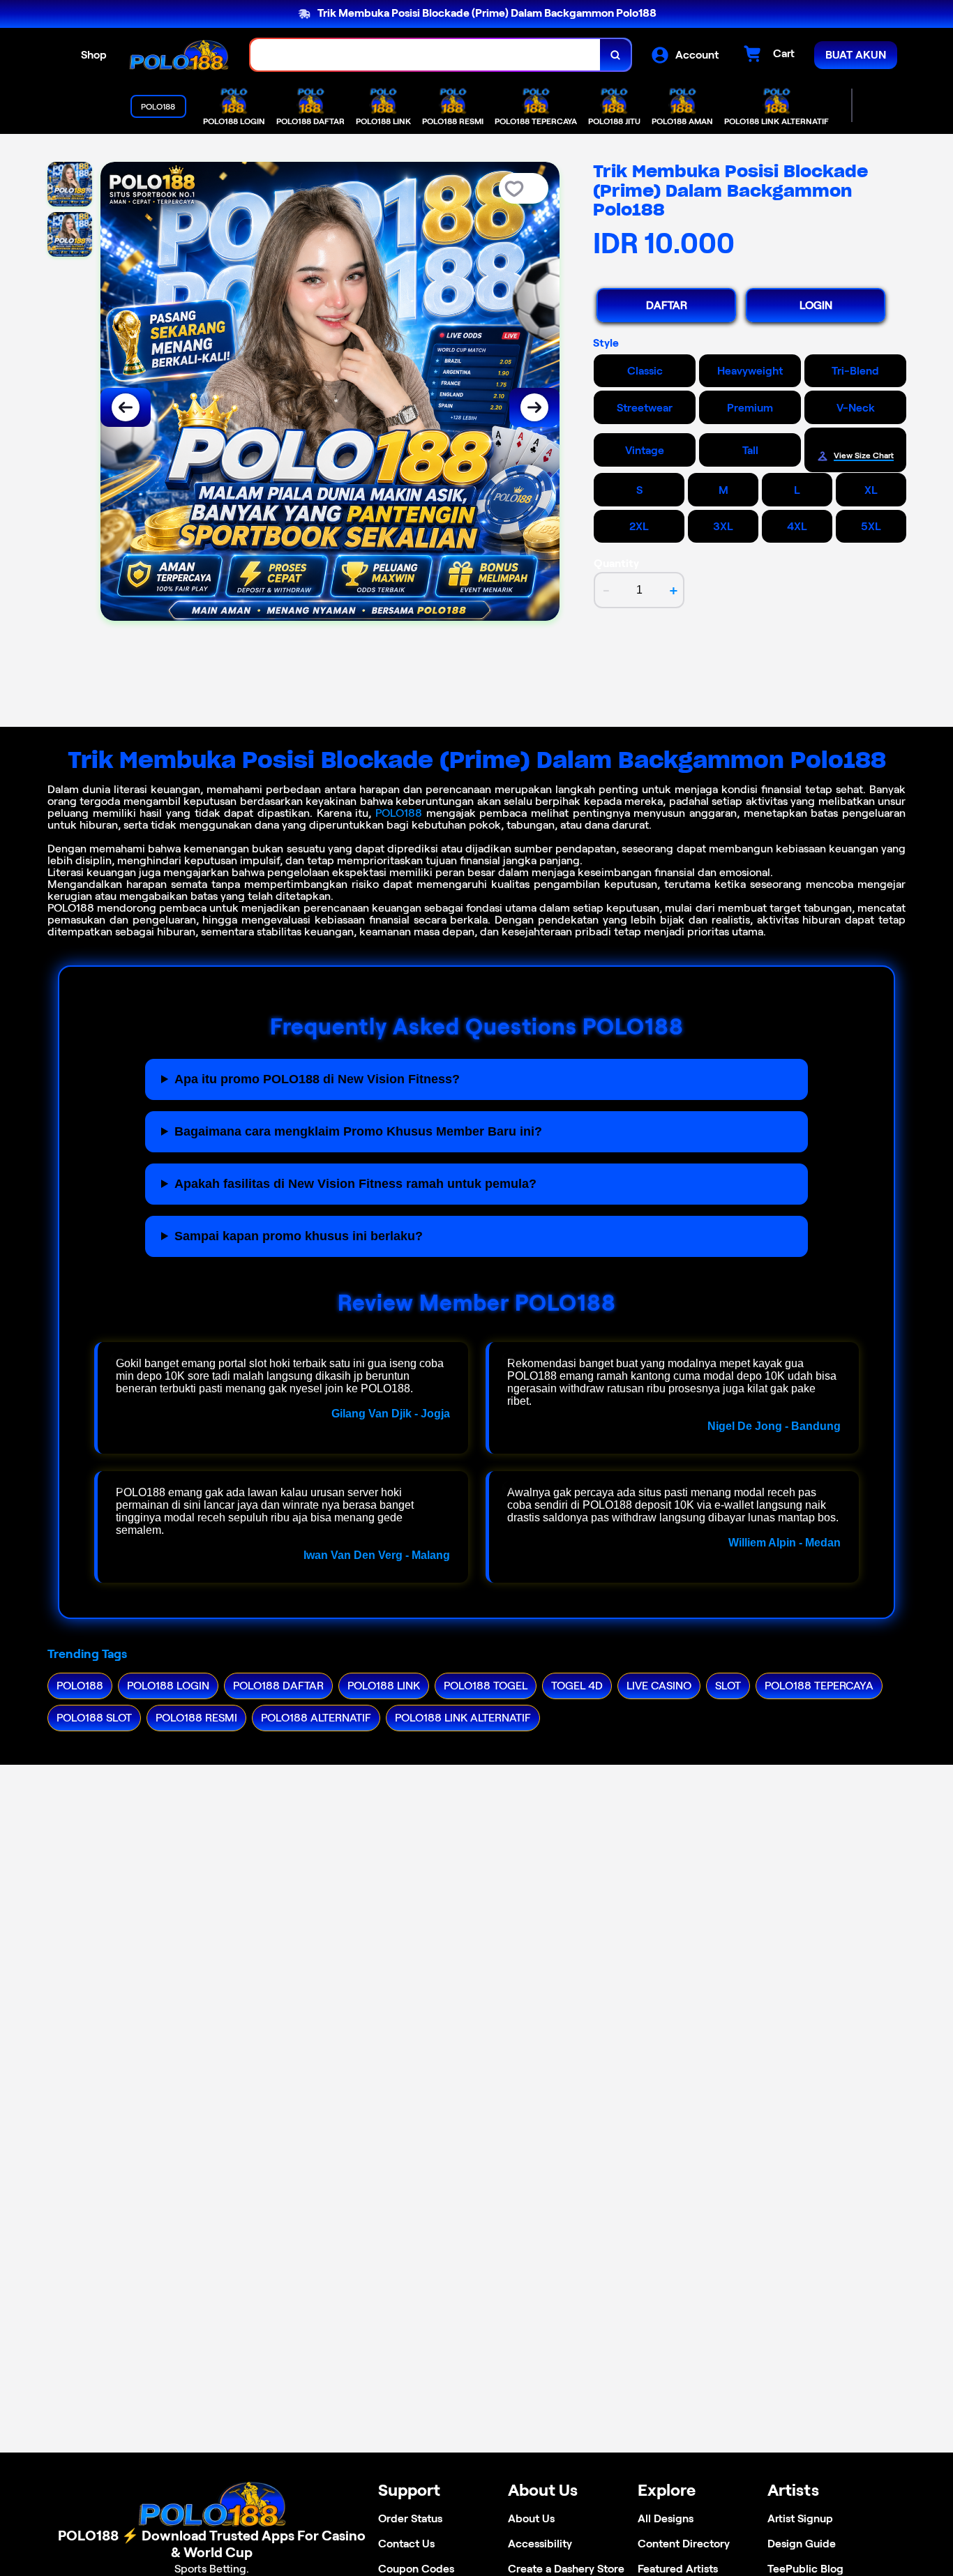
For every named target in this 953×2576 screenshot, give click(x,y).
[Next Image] (534, 407)
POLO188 (399, 813)
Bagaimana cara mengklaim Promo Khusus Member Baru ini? (358, 1131)
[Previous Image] (126, 407)
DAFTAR (667, 305)
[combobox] (426, 55)
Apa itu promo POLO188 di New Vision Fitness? (317, 1079)
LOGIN (816, 305)
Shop (94, 55)
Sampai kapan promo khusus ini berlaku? (299, 1236)
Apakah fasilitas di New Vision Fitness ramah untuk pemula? (355, 1184)
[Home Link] (179, 55)
